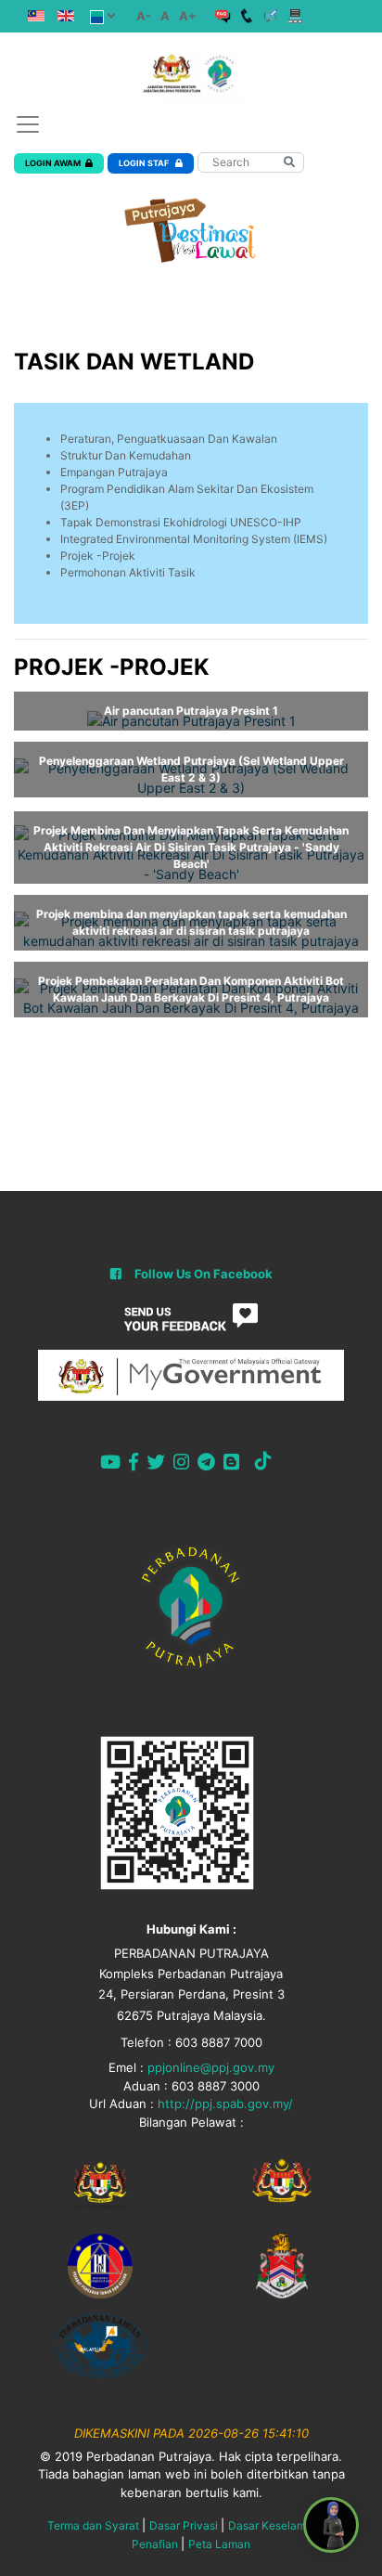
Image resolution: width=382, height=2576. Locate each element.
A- (144, 16)
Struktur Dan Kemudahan (126, 455)
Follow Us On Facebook (204, 1274)
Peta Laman (219, 2544)
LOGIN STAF (145, 163)
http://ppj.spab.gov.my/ (225, 2104)
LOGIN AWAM (53, 163)
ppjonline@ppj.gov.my (211, 2067)
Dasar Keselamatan (279, 2525)
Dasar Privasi (184, 2525)
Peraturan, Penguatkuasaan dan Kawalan (169, 439)
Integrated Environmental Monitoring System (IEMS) (194, 539)
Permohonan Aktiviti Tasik (128, 572)
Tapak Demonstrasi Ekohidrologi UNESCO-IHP (181, 522)
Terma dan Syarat (93, 2525)
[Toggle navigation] (28, 124)
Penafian (155, 2544)
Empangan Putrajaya (114, 472)
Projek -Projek (98, 556)
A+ (188, 16)
